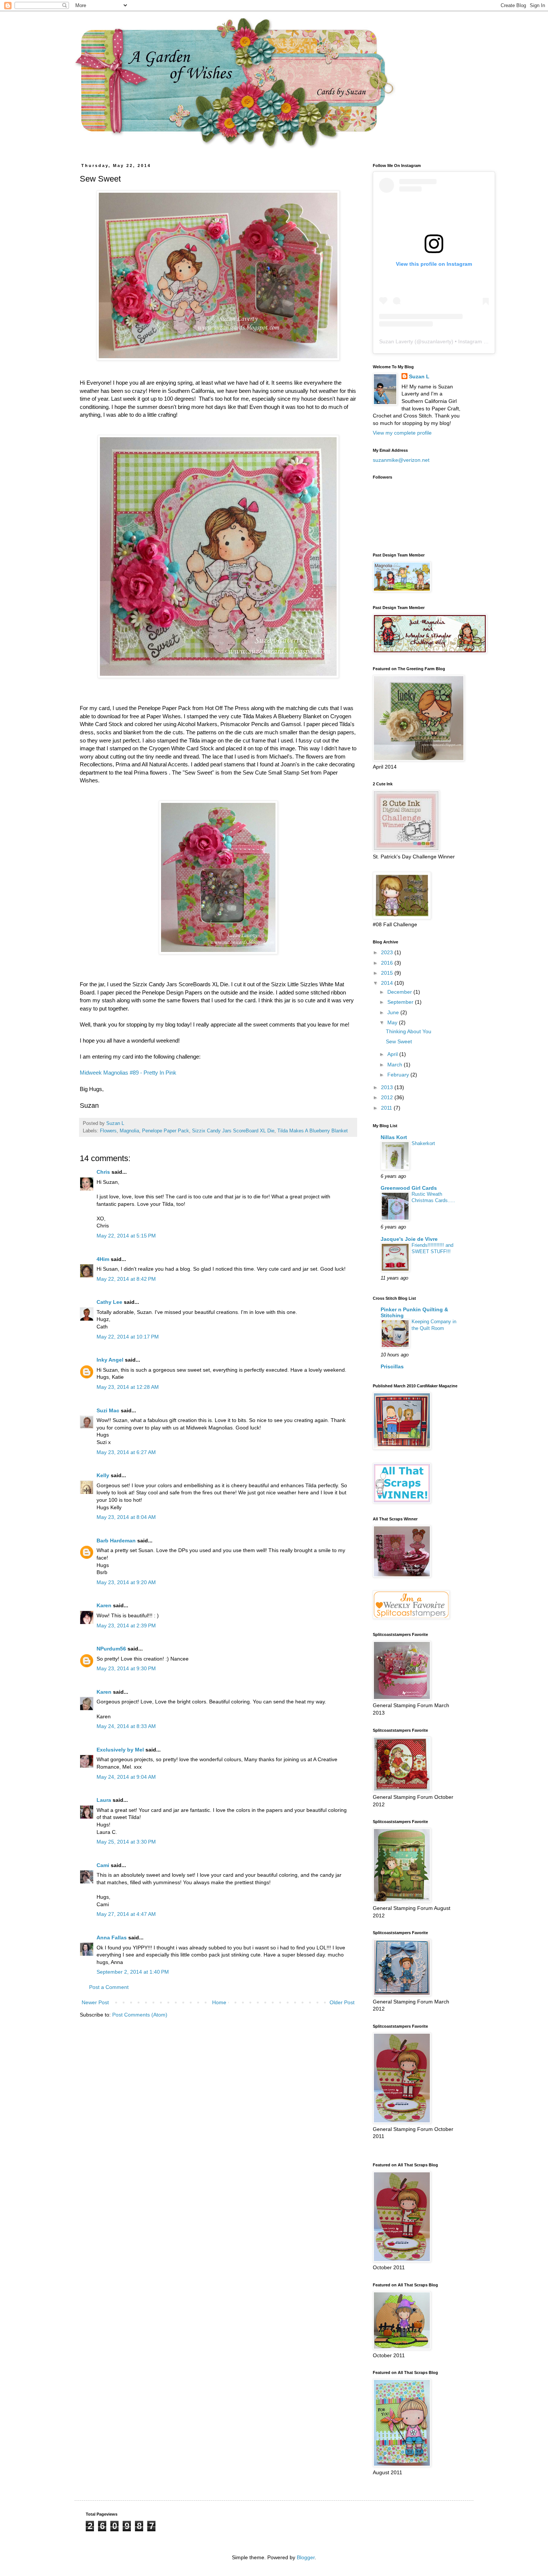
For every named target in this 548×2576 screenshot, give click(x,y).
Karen (104, 1605)
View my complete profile (402, 433)
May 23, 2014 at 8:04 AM (126, 1517)
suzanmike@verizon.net (401, 460)
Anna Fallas (112, 1937)
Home (219, 2002)
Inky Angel (110, 1360)
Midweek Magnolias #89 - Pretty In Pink (128, 1073)
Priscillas (392, 1366)
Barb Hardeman (116, 1541)
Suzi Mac (108, 1410)
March (396, 1065)
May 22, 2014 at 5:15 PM (126, 1236)
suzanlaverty (437, 341)
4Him (103, 1259)
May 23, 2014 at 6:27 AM (126, 1452)
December (400, 992)
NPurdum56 (111, 1649)
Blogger (306, 2557)
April (393, 1054)
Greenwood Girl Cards (409, 1188)
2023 (388, 952)
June (394, 1012)
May (393, 1022)
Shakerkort (423, 1143)
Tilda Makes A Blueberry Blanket (313, 1131)
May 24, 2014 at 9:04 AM (126, 1777)
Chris (103, 1172)
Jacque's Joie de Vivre (409, 1239)
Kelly (104, 1475)
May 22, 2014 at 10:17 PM (128, 1337)
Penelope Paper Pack (166, 1131)
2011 (387, 1108)
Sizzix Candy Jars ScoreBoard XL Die (233, 1131)
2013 (388, 1087)
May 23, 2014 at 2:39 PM (126, 1626)
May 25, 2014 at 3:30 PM (126, 1842)
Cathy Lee (109, 1302)
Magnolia (129, 1131)
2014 (388, 983)
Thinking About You (409, 1031)
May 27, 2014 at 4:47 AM (126, 1914)
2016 (388, 963)
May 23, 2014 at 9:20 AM (126, 1582)
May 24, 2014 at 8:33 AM (126, 1726)
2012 (388, 1097)
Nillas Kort (394, 1137)
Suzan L (419, 376)
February (399, 1075)
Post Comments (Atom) (140, 2015)
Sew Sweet (399, 1041)
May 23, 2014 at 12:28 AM (128, 1387)
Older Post (342, 2002)
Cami (103, 1865)
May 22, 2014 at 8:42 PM (126, 1279)
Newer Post (95, 2002)
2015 (388, 973)
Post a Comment (109, 1987)
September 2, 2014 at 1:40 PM (133, 1972)
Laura (104, 1800)
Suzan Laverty (396, 341)
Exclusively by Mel (120, 1750)
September (401, 1002)
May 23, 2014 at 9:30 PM (126, 1668)
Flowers (108, 1131)
